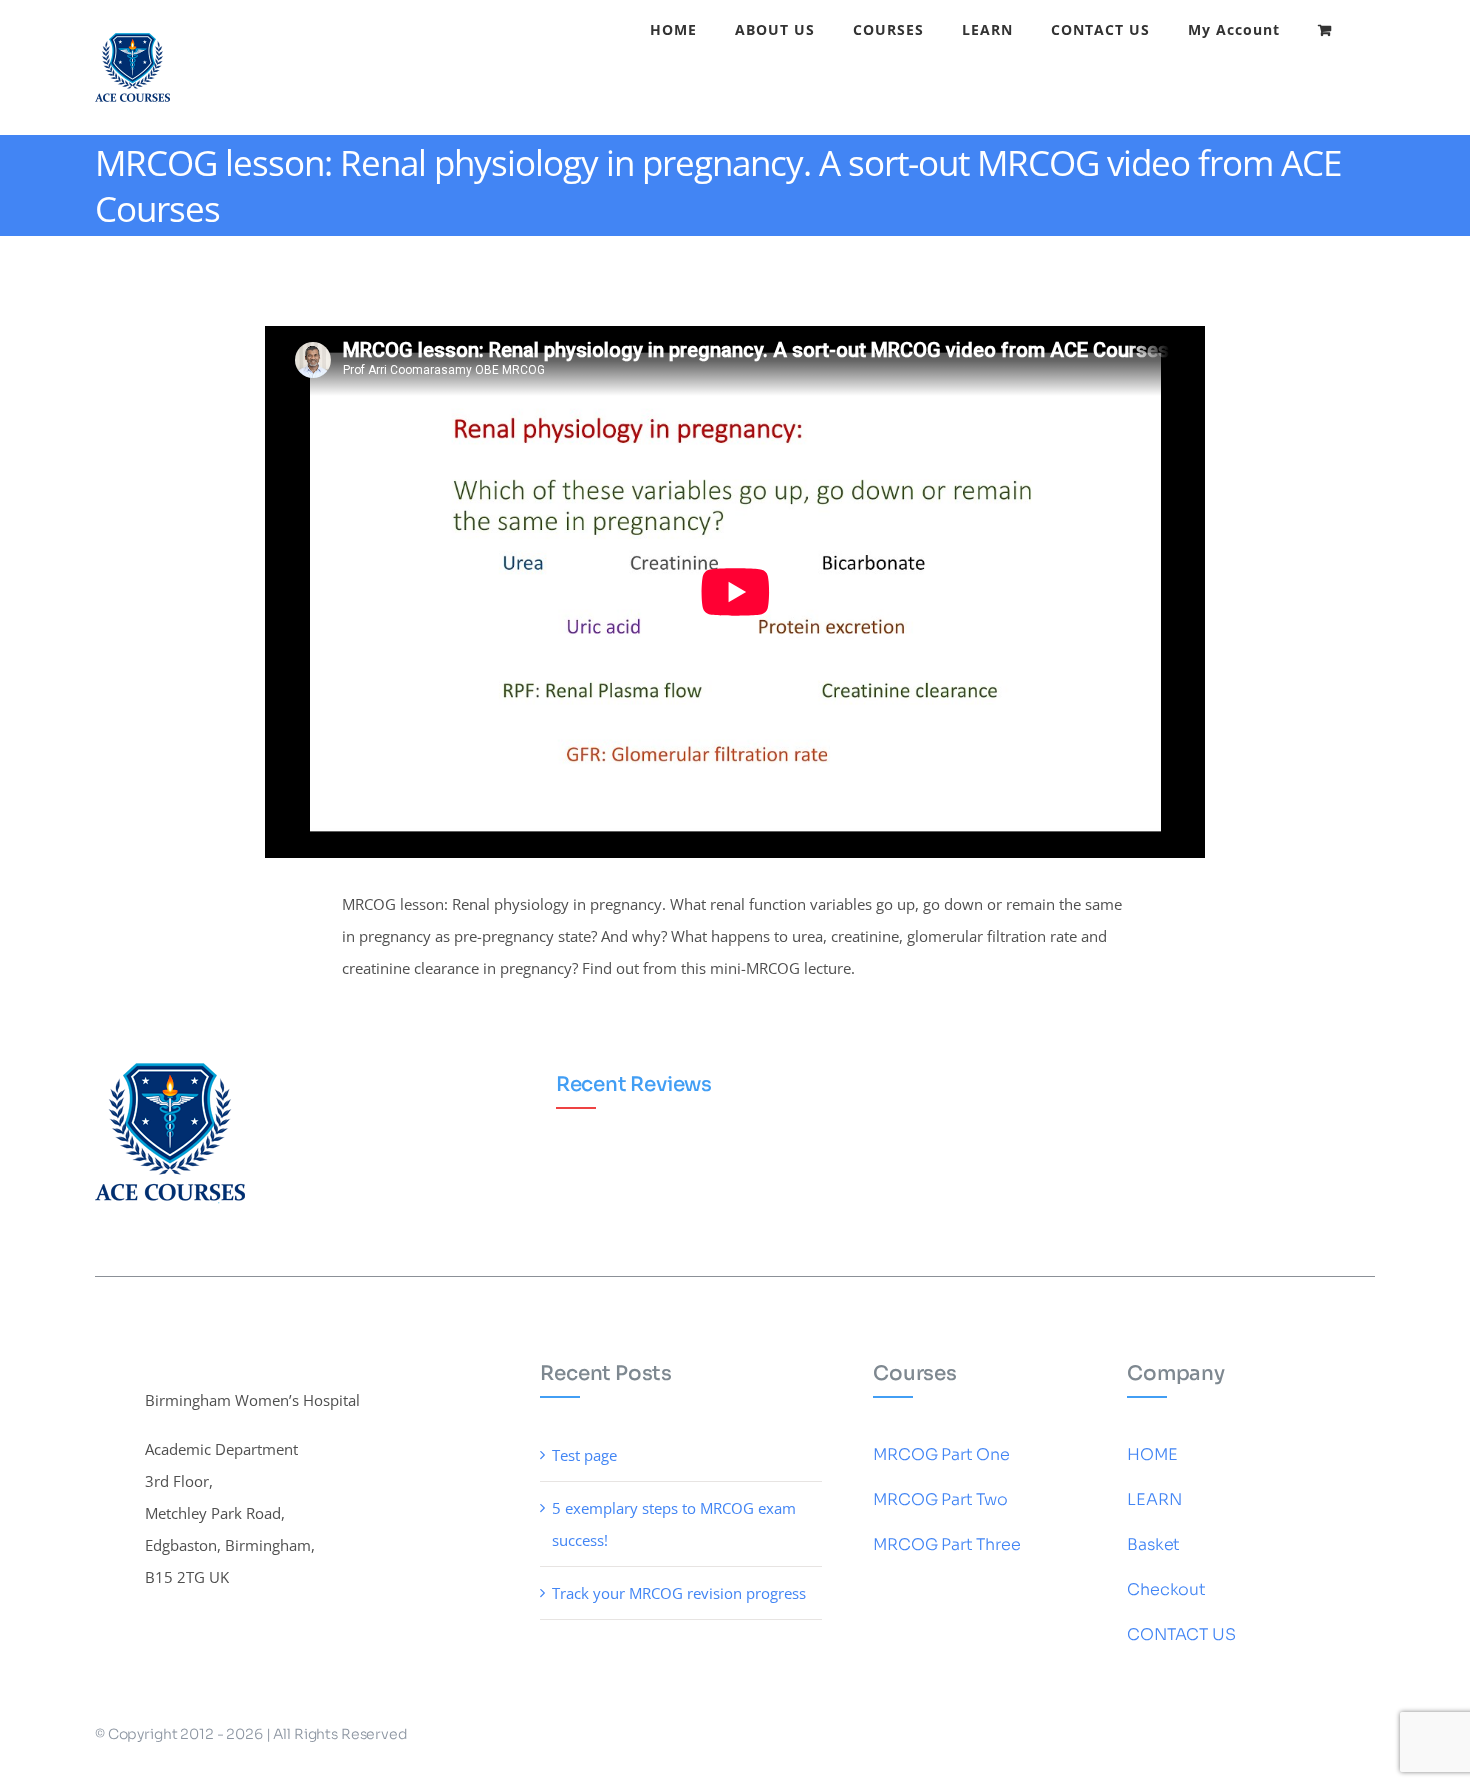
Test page (584, 1455)
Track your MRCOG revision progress (679, 1593)
